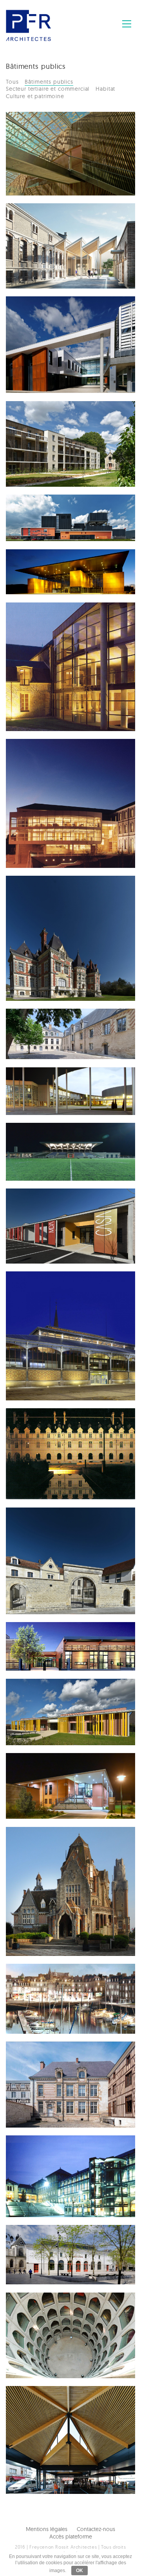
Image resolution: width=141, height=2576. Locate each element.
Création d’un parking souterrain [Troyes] (51, 2314)
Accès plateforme (71, 2537)
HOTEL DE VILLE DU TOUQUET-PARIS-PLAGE (52, 1848)
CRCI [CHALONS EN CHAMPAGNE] (46, 2063)
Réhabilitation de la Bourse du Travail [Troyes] (58, 2246)
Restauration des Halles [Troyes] (54, 1293)
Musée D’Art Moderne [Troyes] (51, 1030)
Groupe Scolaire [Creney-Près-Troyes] (57, 1644)
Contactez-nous (96, 2529)
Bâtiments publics (49, 82)
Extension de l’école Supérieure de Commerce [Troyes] (58, 137)
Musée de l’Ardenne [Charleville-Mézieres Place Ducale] (50, 628)
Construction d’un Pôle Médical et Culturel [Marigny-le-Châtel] (53, 1778)
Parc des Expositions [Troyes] (49, 571)
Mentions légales (47, 2529)
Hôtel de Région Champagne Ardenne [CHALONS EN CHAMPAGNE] (50, 1437)
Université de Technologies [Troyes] (52, 1089)
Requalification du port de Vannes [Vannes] (59, 1985)
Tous (12, 82)
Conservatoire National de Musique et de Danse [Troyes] (59, 764)
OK (80, 2571)
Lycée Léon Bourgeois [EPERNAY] (52, 2157)
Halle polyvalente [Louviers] (43, 2407)
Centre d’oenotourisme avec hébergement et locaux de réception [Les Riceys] (56, 1537)
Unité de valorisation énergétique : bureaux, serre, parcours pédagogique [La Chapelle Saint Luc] (53, 528)
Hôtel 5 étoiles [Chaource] (39, 897)
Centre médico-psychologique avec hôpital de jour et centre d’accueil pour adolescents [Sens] (56, 1222)
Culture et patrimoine (35, 96)
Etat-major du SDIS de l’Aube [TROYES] (50, 225)
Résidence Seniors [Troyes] (45, 423)
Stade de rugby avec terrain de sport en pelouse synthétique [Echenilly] (49, 1152)
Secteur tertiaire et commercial (48, 89)
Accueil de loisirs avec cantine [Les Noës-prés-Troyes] (54, 1704)
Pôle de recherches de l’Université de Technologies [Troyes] (52, 322)
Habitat (105, 89)
